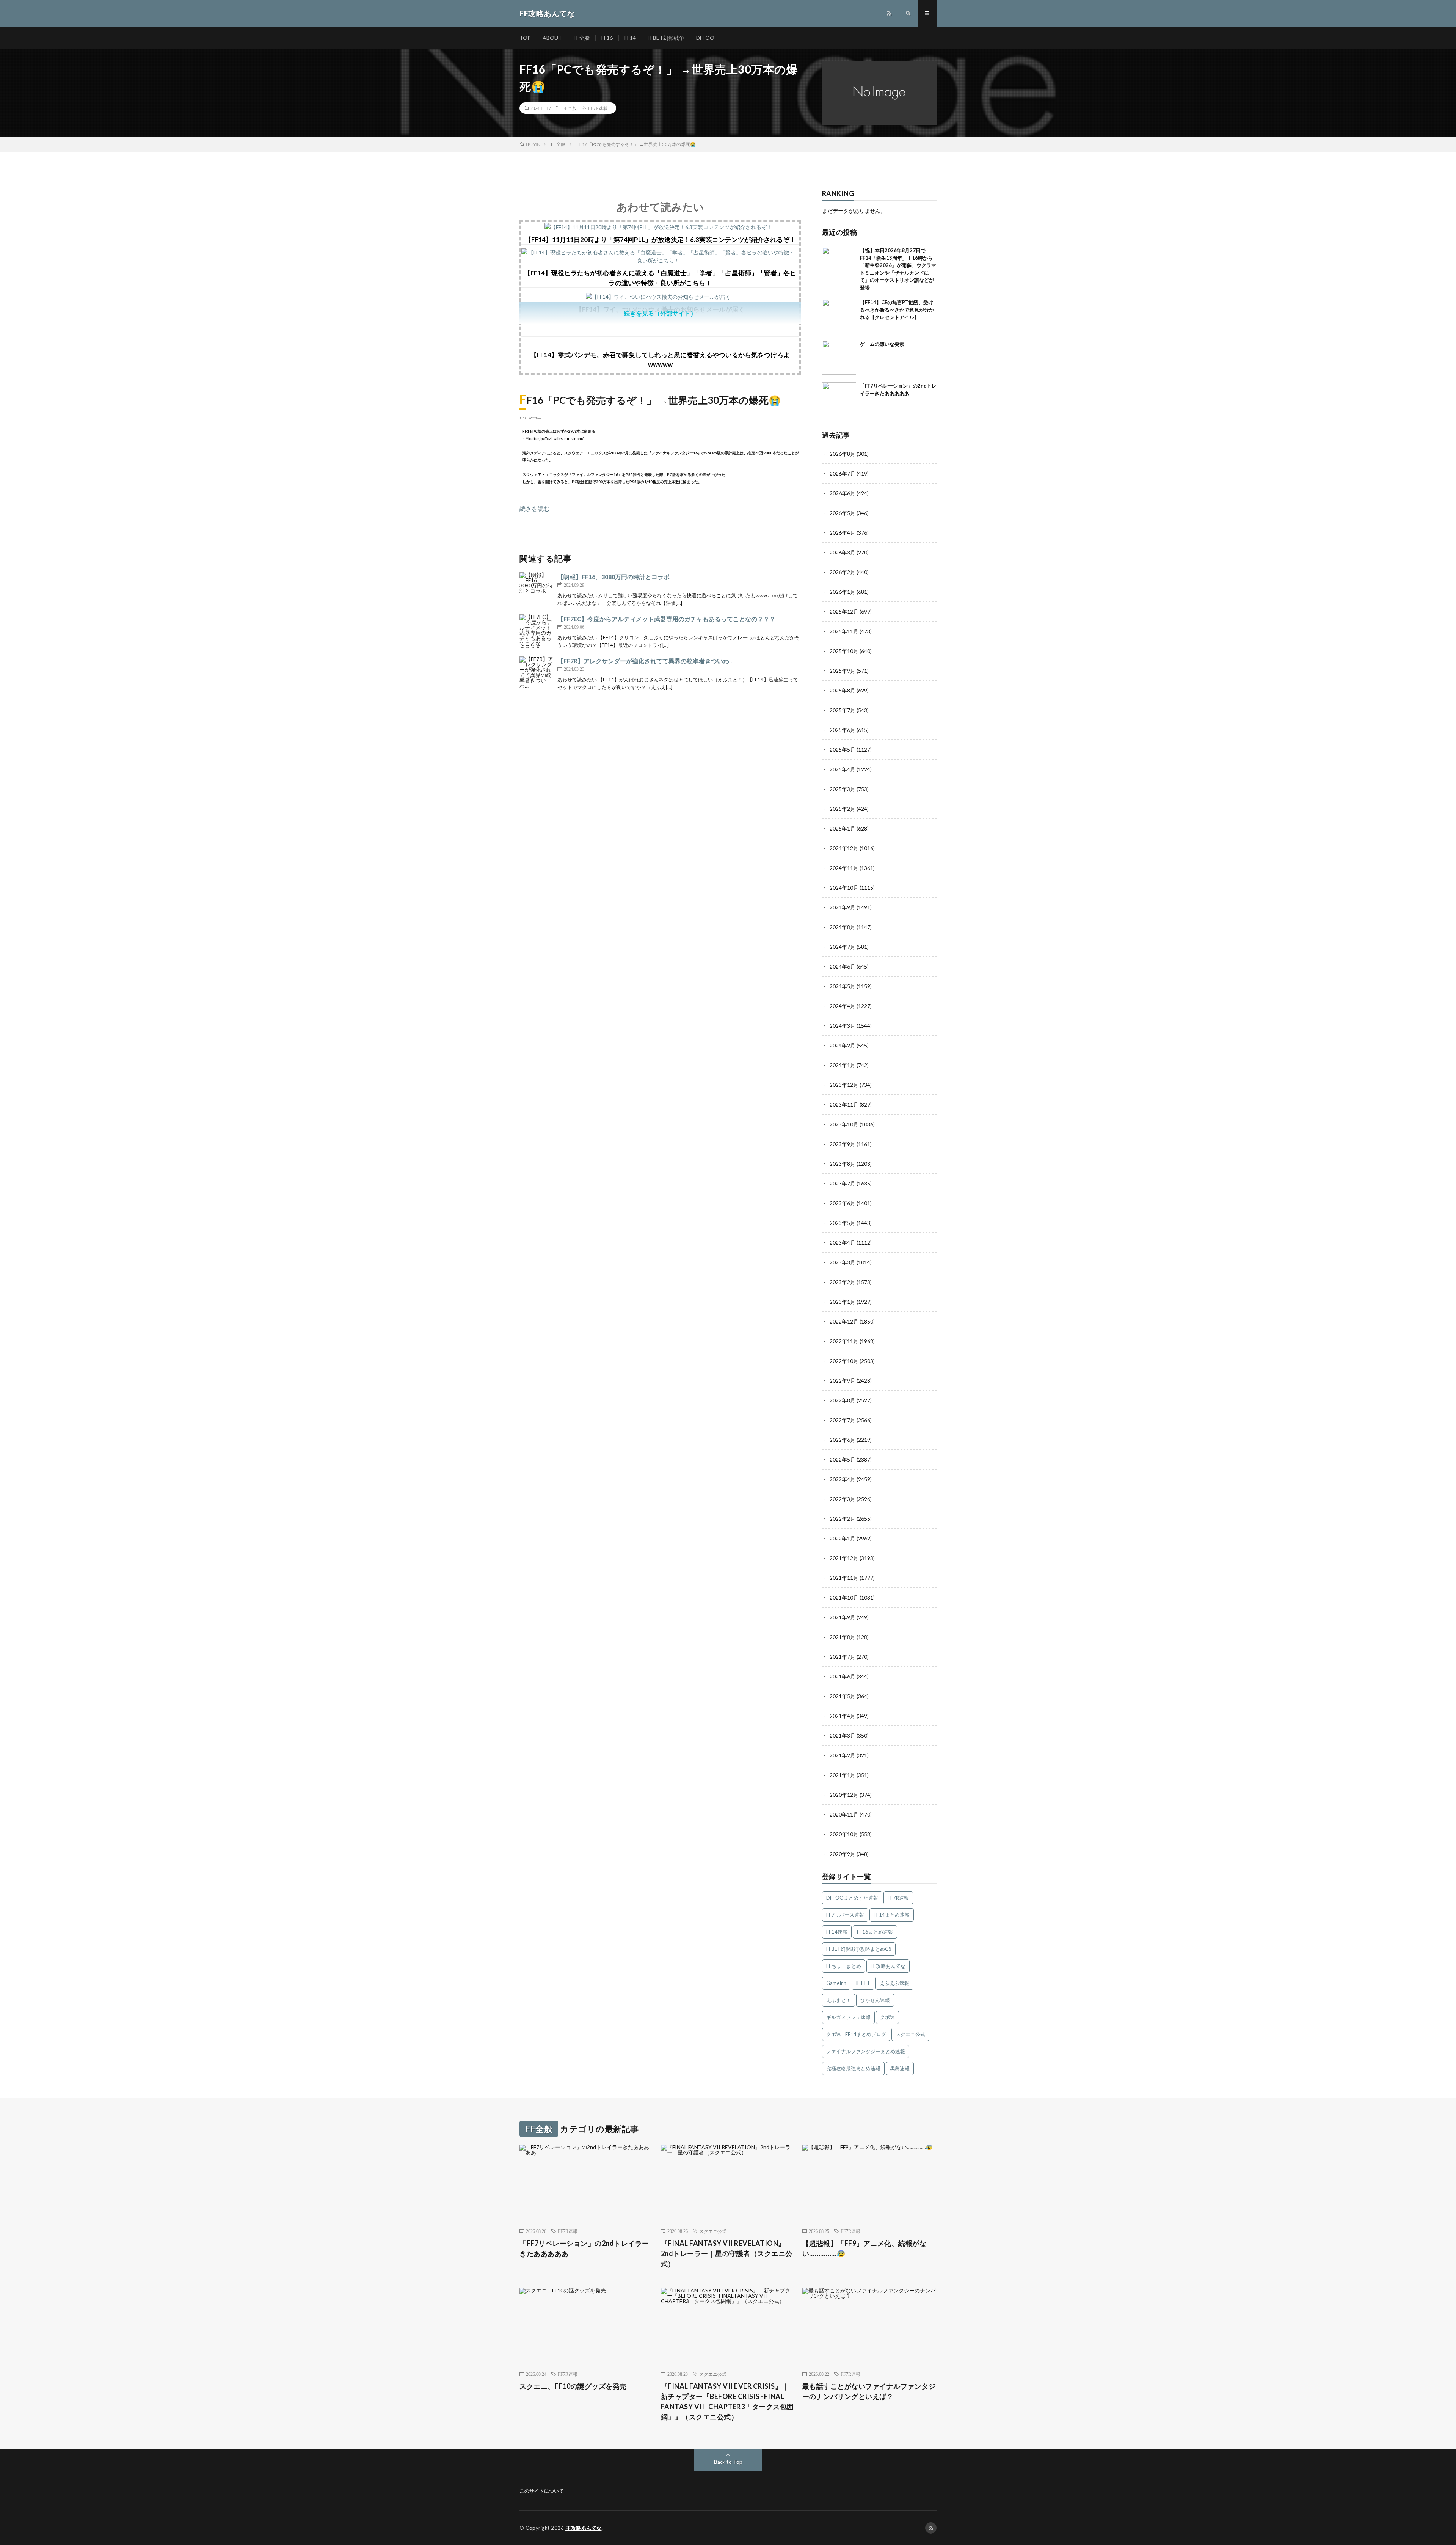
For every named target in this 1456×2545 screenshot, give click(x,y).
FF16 (607, 38)
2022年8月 (843, 1400)
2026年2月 (843, 572)
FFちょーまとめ (844, 1966)
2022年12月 (844, 1321)
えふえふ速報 (894, 1983)
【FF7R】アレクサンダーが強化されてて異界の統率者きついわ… (646, 661)
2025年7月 (843, 710)
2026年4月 (843, 533)
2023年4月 (843, 1243)
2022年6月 (843, 1440)
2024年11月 (844, 868)
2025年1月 (843, 828)
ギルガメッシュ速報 (848, 2017)
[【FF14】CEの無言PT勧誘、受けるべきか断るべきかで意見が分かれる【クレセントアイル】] (839, 316)
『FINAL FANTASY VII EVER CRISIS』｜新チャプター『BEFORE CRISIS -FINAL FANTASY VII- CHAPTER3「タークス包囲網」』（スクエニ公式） (727, 2401)
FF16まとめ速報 (875, 1932)
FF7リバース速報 (845, 1915)
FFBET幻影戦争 (666, 38)
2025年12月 (844, 612)
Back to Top (728, 2462)
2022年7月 (843, 1420)
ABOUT (552, 38)
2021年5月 (843, 1696)
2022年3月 (843, 1499)
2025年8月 (843, 690)
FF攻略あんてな (888, 1966)
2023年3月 (843, 1262)
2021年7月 (843, 1657)
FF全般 (582, 38)
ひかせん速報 (875, 2000)
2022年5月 (843, 1459)
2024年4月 (843, 1006)
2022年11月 (844, 1341)
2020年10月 (844, 1834)
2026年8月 (843, 454)
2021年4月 (843, 1716)
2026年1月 (843, 592)
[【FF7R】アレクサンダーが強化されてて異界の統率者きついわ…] (537, 674)
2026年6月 (843, 493)
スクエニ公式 (910, 2034)
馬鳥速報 (900, 2068)
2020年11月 (844, 1814)
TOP (525, 38)
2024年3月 (843, 1026)
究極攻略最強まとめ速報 (853, 2068)
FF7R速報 (598, 108)
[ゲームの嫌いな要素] (839, 358)
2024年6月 (843, 966)
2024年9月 (843, 907)
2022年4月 (843, 1479)
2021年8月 (843, 1637)
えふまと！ (839, 2000)
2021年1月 (843, 1775)
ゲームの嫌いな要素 (882, 344)
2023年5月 (843, 1223)
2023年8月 (843, 1164)
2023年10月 (844, 1124)
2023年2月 (843, 1282)
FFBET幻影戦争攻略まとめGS (859, 1949)
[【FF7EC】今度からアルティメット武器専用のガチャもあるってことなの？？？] (537, 631)
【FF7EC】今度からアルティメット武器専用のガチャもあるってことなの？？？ (666, 619)
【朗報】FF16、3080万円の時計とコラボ (613, 577)
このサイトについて (542, 2491)
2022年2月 (843, 1519)
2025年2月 (843, 809)
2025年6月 (843, 730)
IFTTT (863, 1983)
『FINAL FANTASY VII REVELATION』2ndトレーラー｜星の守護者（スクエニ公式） (727, 2253)
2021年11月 (844, 1578)
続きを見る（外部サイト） (660, 313)
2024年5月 (843, 986)
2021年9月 (843, 1617)
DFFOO (705, 38)
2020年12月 (844, 1795)
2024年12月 (844, 848)
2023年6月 (843, 1203)
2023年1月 (843, 1302)
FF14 (630, 38)
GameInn (836, 1983)
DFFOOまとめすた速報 (852, 1898)
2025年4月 (843, 769)
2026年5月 (843, 513)
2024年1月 (843, 1065)
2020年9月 (843, 1854)
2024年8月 (843, 927)
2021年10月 (844, 1597)
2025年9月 (843, 671)
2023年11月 (844, 1105)
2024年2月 (843, 1045)
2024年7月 (843, 947)
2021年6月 (843, 1676)
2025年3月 (843, 789)
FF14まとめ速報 (892, 1915)
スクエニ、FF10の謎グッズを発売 (573, 2386)
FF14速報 (837, 1932)
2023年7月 (843, 1183)
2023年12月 (844, 1085)
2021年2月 (843, 1755)
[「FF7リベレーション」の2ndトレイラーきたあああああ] (839, 399)
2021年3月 (843, 1736)
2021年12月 (844, 1558)
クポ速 (887, 2017)
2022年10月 (844, 1361)
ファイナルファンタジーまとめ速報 (866, 2051)
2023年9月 (843, 1144)
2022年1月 (843, 1538)
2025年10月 (844, 651)
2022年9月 (843, 1381)
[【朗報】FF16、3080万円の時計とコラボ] (537, 589)
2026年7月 (843, 473)
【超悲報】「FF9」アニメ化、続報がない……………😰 (864, 2248)
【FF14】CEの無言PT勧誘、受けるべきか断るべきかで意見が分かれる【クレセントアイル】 (897, 310)
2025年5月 (843, 750)
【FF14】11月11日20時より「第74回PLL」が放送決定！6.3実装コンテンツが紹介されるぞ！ (660, 239)
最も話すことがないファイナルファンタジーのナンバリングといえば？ (869, 2391)
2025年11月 (844, 631)
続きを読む (535, 508)
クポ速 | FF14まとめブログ (856, 2034)
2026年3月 (843, 552)
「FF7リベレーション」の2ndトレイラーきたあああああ (584, 2248)
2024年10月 (844, 888)
